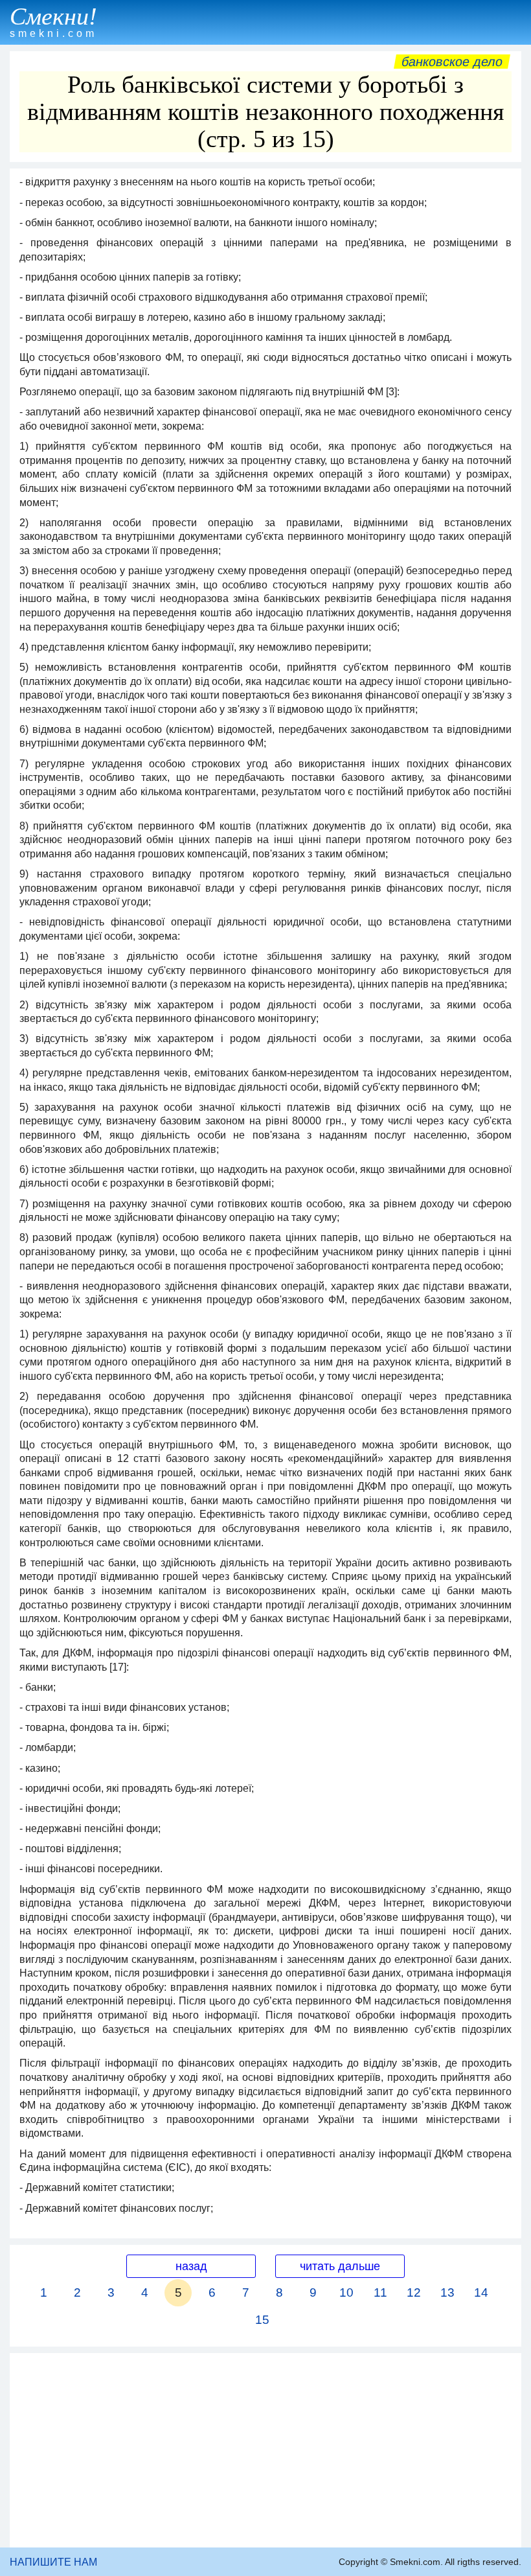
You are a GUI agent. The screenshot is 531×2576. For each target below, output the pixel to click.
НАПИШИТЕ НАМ (53, 2562)
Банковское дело (452, 62)
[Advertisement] (265, 2450)
